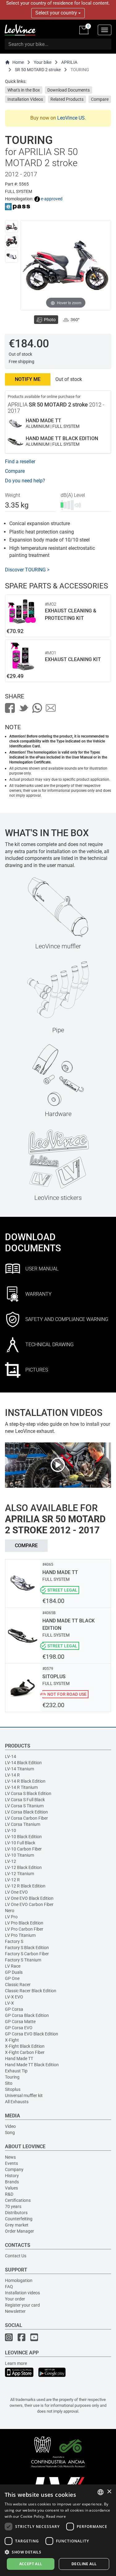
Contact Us (16, 2256)
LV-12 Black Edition (23, 1867)
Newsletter (15, 2311)
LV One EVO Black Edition (29, 1898)
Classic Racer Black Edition (31, 1991)
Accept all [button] (31, 2564)
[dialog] (58, 2530)
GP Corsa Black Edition (27, 2015)
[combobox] (101, 2492)
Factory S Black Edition (27, 1948)
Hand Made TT (19, 2059)
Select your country (57, 13)
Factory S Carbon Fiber (27, 1954)
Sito (9, 2083)
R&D (9, 2194)
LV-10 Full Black (20, 1843)
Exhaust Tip (16, 2071)
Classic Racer (18, 1985)
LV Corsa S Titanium (24, 1806)
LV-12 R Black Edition (25, 1886)
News (10, 2157)
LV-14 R (12, 1775)
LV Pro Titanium (20, 1935)
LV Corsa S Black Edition (28, 1793)
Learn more (16, 2363)
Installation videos (22, 2293)
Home (18, 62)
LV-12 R (12, 1880)
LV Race (13, 1966)
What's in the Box (24, 90)
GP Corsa (14, 2009)
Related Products (67, 99)
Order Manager (19, 2231)
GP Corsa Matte (20, 2022)
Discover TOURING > (27, 570)
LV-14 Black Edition (23, 1763)
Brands (12, 2182)
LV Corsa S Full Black (25, 1800)
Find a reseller (20, 462)
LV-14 (11, 1756)
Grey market (17, 2225)
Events (11, 2163)
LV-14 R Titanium (21, 1787)
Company (14, 2169)
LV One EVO (16, 1892)
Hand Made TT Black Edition (32, 2065)
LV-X (9, 2003)
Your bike (43, 62)
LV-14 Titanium (19, 1769)
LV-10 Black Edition (23, 1837)
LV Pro (11, 1917)
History (12, 2176)
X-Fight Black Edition (25, 2046)
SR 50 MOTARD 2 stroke (38, 70)
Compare (100, 99)
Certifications (18, 2200)
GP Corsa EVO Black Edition (32, 2034)
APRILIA (69, 62)
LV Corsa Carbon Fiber (26, 1818)
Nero (10, 1911)
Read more (56, 2516)
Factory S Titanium (23, 1960)
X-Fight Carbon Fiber (25, 2052)
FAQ (9, 2287)
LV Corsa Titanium (23, 1824)
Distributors (16, 2213)
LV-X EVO (14, 1997)
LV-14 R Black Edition (25, 1781)
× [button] (109, 2492)
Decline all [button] (84, 2564)
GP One (12, 1978)
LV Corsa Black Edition (26, 1812)
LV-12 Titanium (19, 1874)
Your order (15, 2299)
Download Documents (69, 90)
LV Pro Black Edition (24, 1923)
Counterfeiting (19, 2219)
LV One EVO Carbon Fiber (29, 1904)
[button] (58, 2552)
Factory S (14, 1941)
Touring (12, 2077)
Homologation (19, 2280)
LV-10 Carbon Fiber (23, 1849)
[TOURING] (11, 227)
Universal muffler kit (24, 2096)
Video (10, 2126)
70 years (13, 2206)
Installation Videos (25, 99)
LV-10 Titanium (19, 1855)
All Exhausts (17, 2102)
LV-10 (11, 1830)
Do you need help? (25, 481)
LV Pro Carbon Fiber (24, 1929)
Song (10, 2132)
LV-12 (11, 1861)
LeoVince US (71, 118)
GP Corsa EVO (19, 2028)
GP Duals (14, 1972)
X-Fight (12, 2040)
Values (11, 2188)
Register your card (22, 2305)
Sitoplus (13, 2089)
